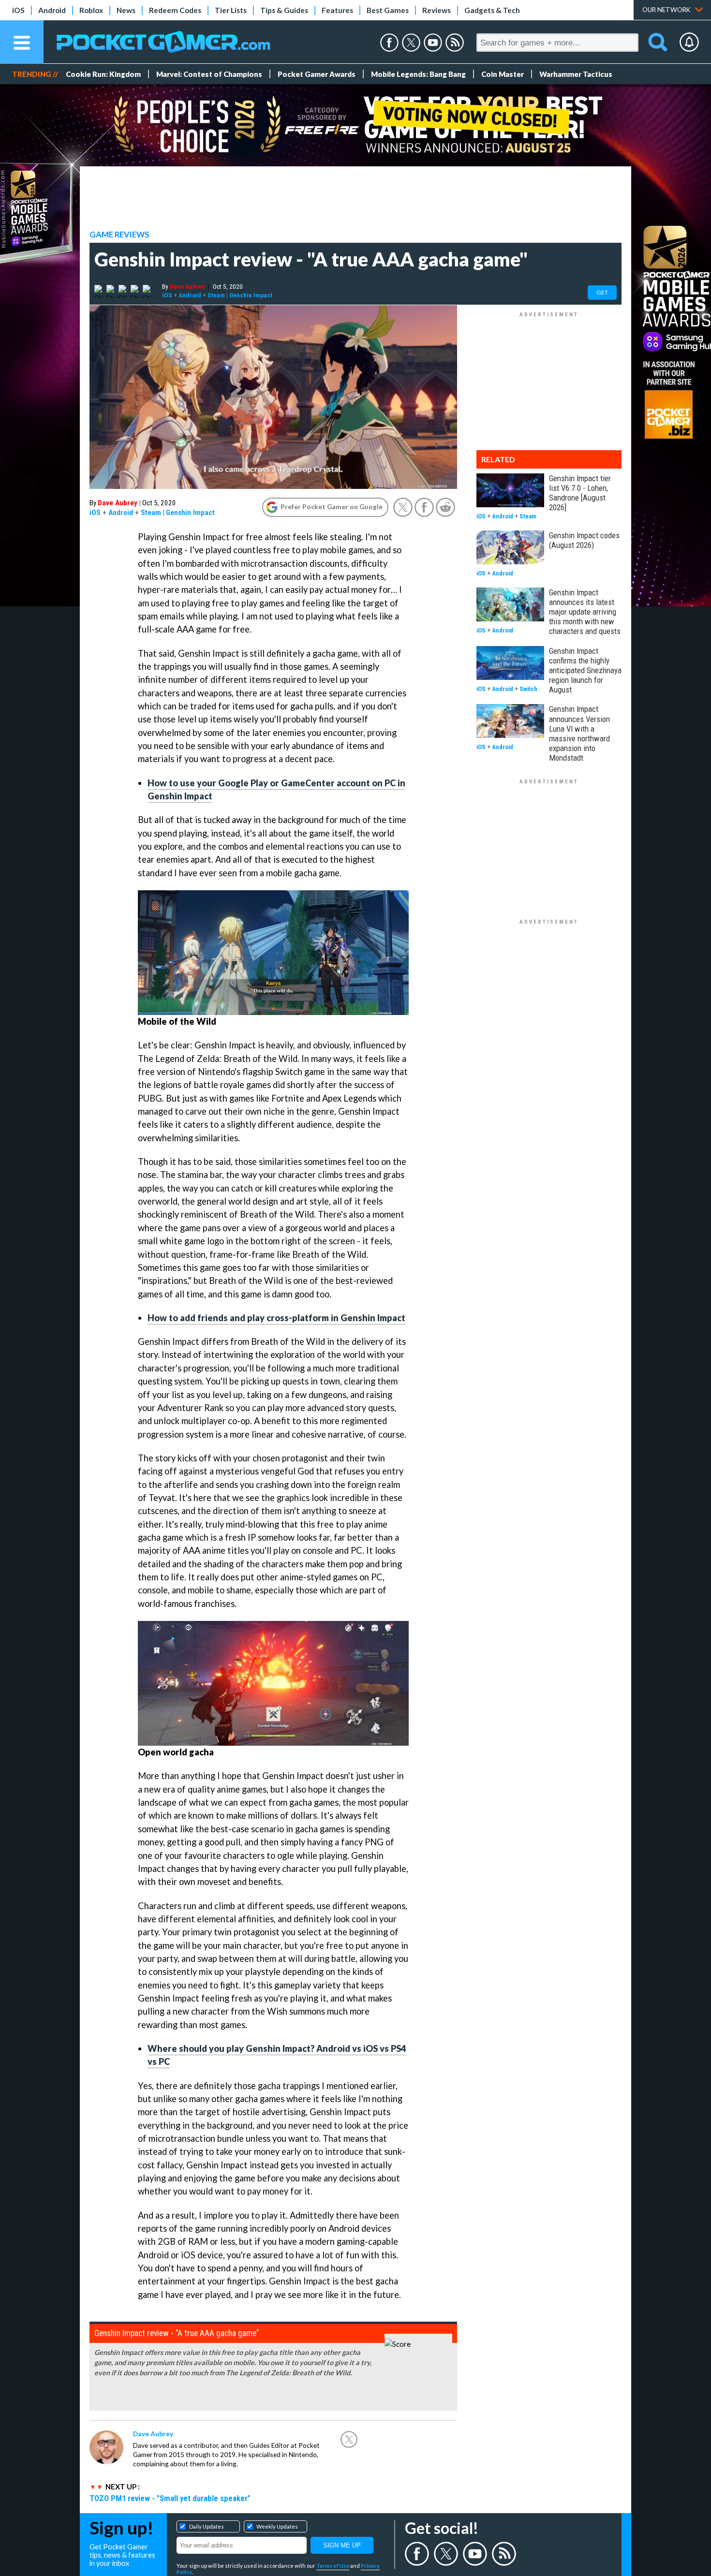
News (126, 10)
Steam (216, 295)
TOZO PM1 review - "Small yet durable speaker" (170, 2498)
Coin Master (503, 74)
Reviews (437, 10)
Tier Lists (231, 10)
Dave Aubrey (187, 286)
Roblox (91, 10)
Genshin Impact (251, 295)
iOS (18, 10)
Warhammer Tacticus (576, 74)
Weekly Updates (277, 2526)
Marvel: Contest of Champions (209, 74)
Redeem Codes (175, 10)
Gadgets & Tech (492, 10)
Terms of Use (333, 2566)
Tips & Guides (284, 10)
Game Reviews (119, 235)
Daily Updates (207, 2526)
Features (337, 10)
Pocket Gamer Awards (317, 74)
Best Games (388, 10)
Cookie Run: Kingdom (103, 74)
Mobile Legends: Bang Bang (418, 74)
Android (52, 10)
